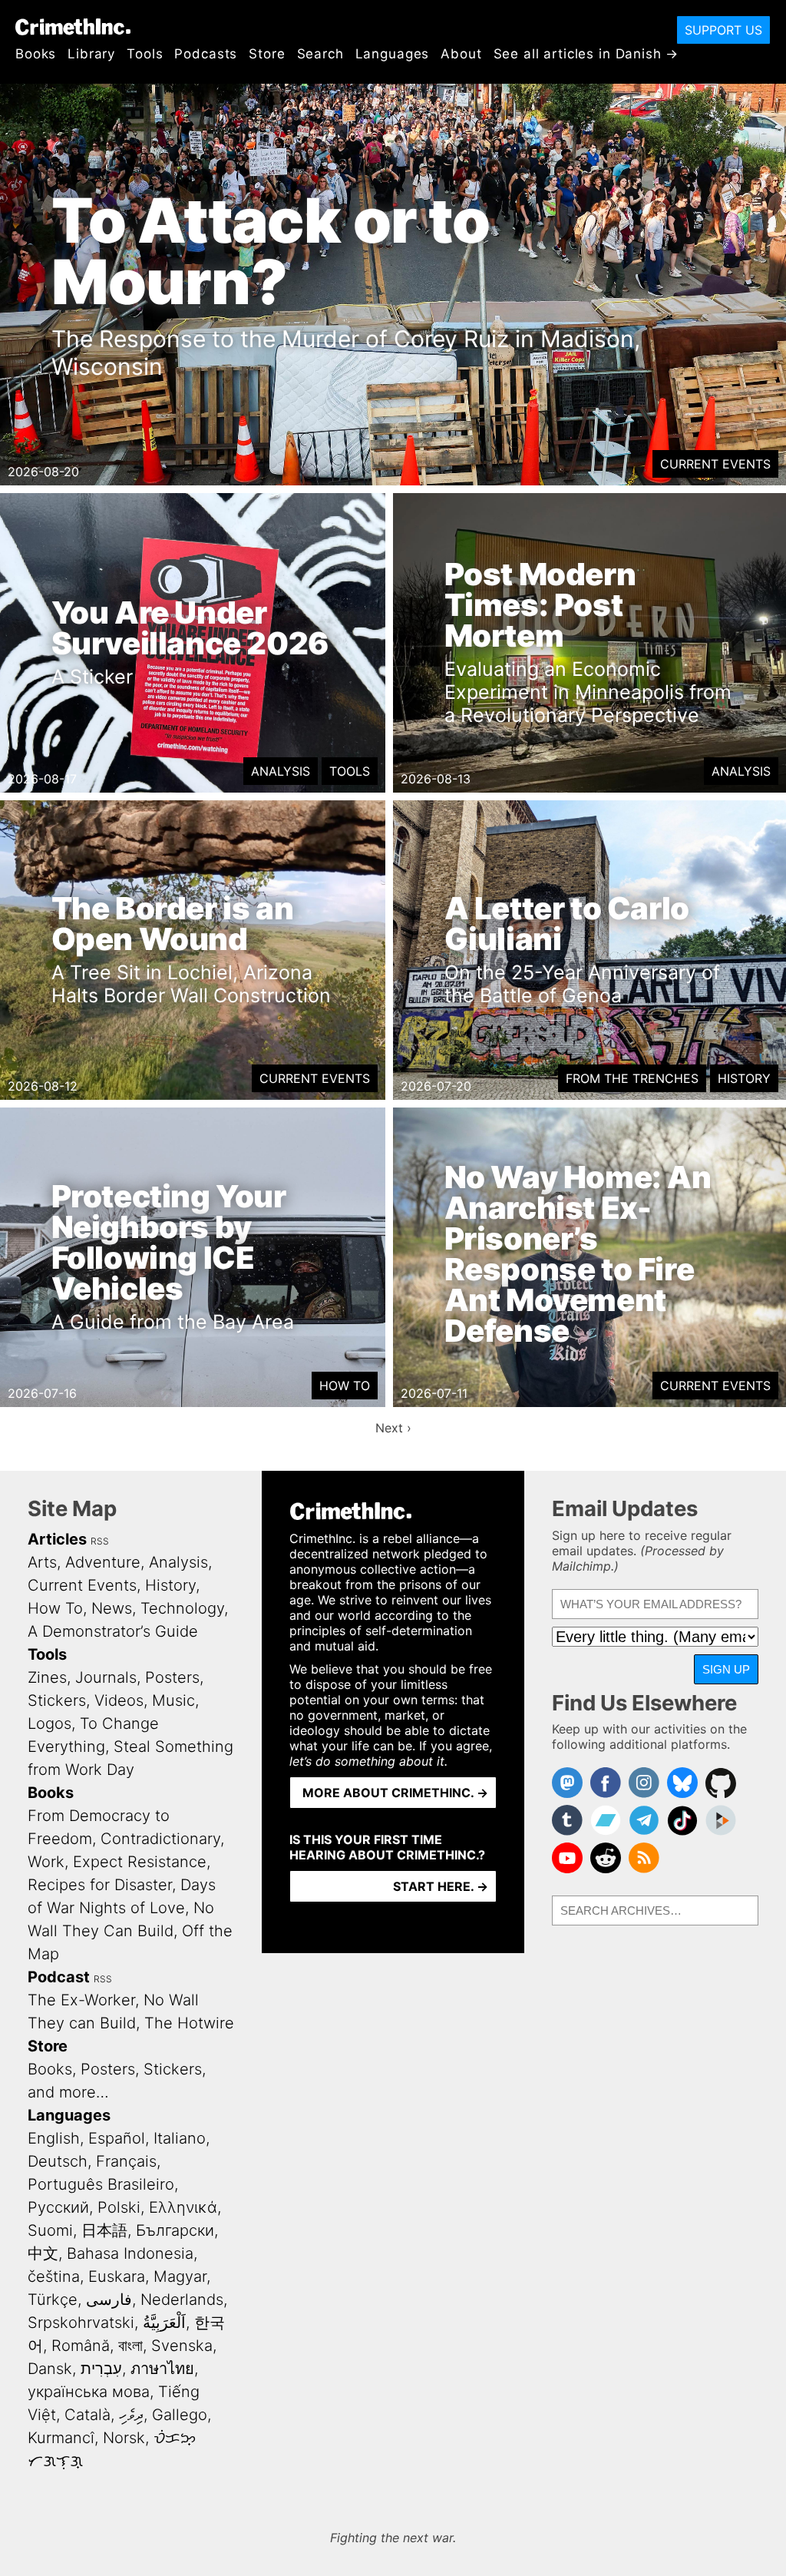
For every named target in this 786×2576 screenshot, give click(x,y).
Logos (50, 1723)
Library (91, 54)
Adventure (103, 1562)
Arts (42, 1562)
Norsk (124, 2438)
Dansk (50, 2369)
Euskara (117, 2276)
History (744, 1078)
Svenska (182, 2346)
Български (175, 2230)
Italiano (180, 2138)
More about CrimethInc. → (395, 1793)
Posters (172, 1677)
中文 (43, 2253)
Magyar (180, 2276)
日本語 (104, 2230)
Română (81, 2346)
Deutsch (58, 2161)
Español (117, 2138)
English (54, 2138)
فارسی (109, 2300)
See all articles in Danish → (586, 54)
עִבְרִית (101, 2369)
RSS (100, 1541)
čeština (54, 2276)
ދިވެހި (131, 2415)
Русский (58, 2207)
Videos (119, 1700)
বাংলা (130, 2346)
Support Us (723, 30)
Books (36, 54)
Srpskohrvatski (81, 2323)
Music (173, 1700)
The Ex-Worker (81, 2000)
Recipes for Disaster (100, 1885)
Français (126, 2161)
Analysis (281, 771)
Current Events (715, 464)
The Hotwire (189, 2023)
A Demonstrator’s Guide (113, 1631)
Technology (182, 1608)
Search (320, 54)
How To (345, 1386)
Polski (119, 2207)
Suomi (50, 2230)
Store (267, 54)
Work (46, 1862)
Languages (393, 54)
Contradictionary (160, 1839)
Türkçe (53, 2300)
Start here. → (441, 1886)
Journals (106, 1677)
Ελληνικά (183, 2207)
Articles (57, 1539)
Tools (145, 54)
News (112, 1608)
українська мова (89, 2392)
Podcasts (206, 54)
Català (88, 2415)
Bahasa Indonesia (130, 2253)
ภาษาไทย (162, 2369)
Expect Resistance (140, 1862)
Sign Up (726, 1669)
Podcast (59, 1977)
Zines (47, 1677)
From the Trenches (632, 1078)
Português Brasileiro (101, 2184)
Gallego (180, 2415)
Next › (393, 1428)
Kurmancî (61, 2438)
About (461, 54)
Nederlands (182, 2300)
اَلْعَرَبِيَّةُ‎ (164, 2323)
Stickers (57, 1700)
